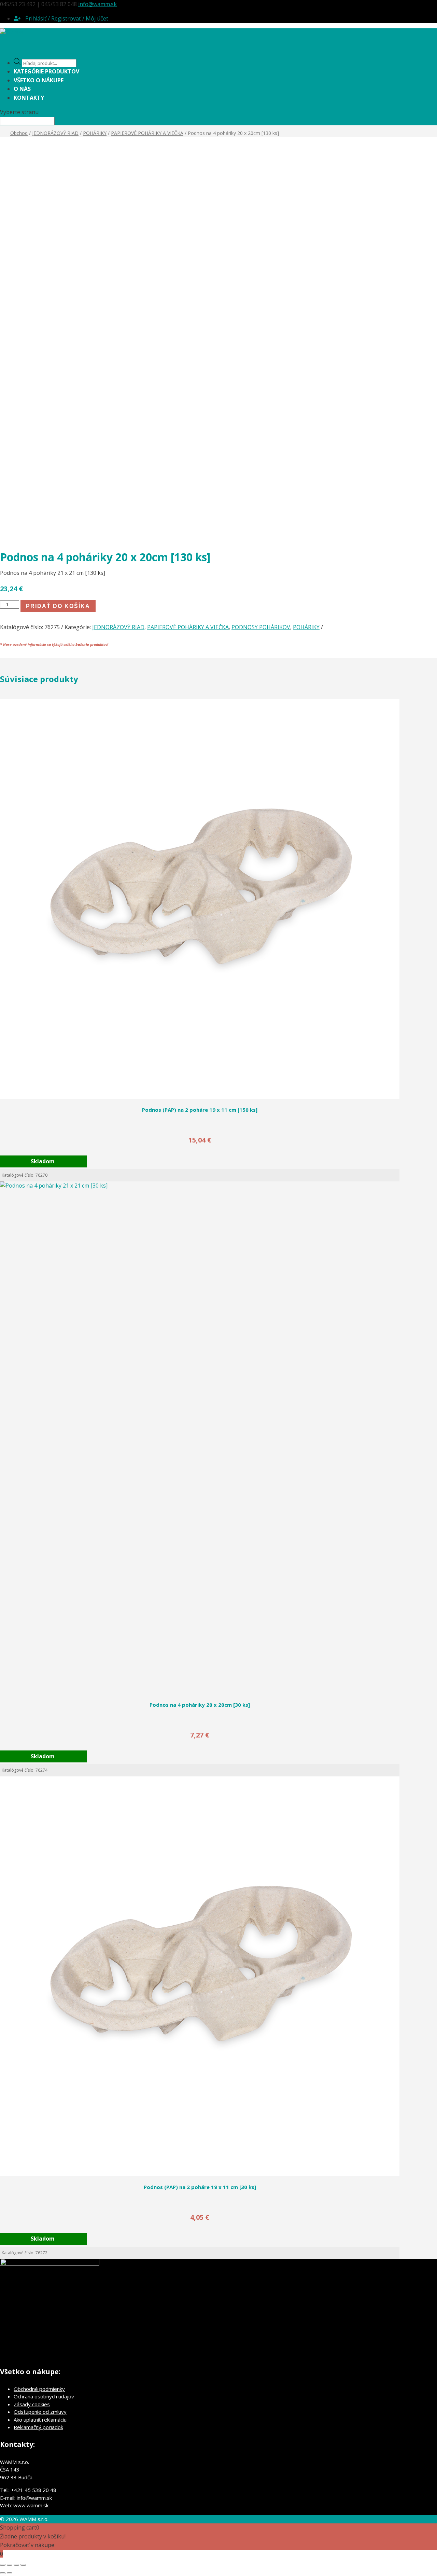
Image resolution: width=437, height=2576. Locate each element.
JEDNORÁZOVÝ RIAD (55, 133)
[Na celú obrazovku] (10, 2565)
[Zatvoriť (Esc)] (23, 2565)
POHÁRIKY (95, 133)
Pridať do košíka (58, 606)
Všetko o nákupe (39, 80)
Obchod (19, 133)
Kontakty (29, 98)
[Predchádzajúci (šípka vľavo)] (3, 2573)
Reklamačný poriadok (38, 2427)
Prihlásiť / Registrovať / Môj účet (66, 18)
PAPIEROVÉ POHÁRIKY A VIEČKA (147, 133)
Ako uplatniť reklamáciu (40, 2420)
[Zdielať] (16, 2565)
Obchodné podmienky (39, 2389)
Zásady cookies (32, 2404)
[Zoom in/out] (3, 2565)
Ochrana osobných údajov (44, 2396)
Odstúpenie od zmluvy (40, 2412)
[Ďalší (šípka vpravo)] (10, 2573)
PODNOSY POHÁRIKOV (261, 627)
